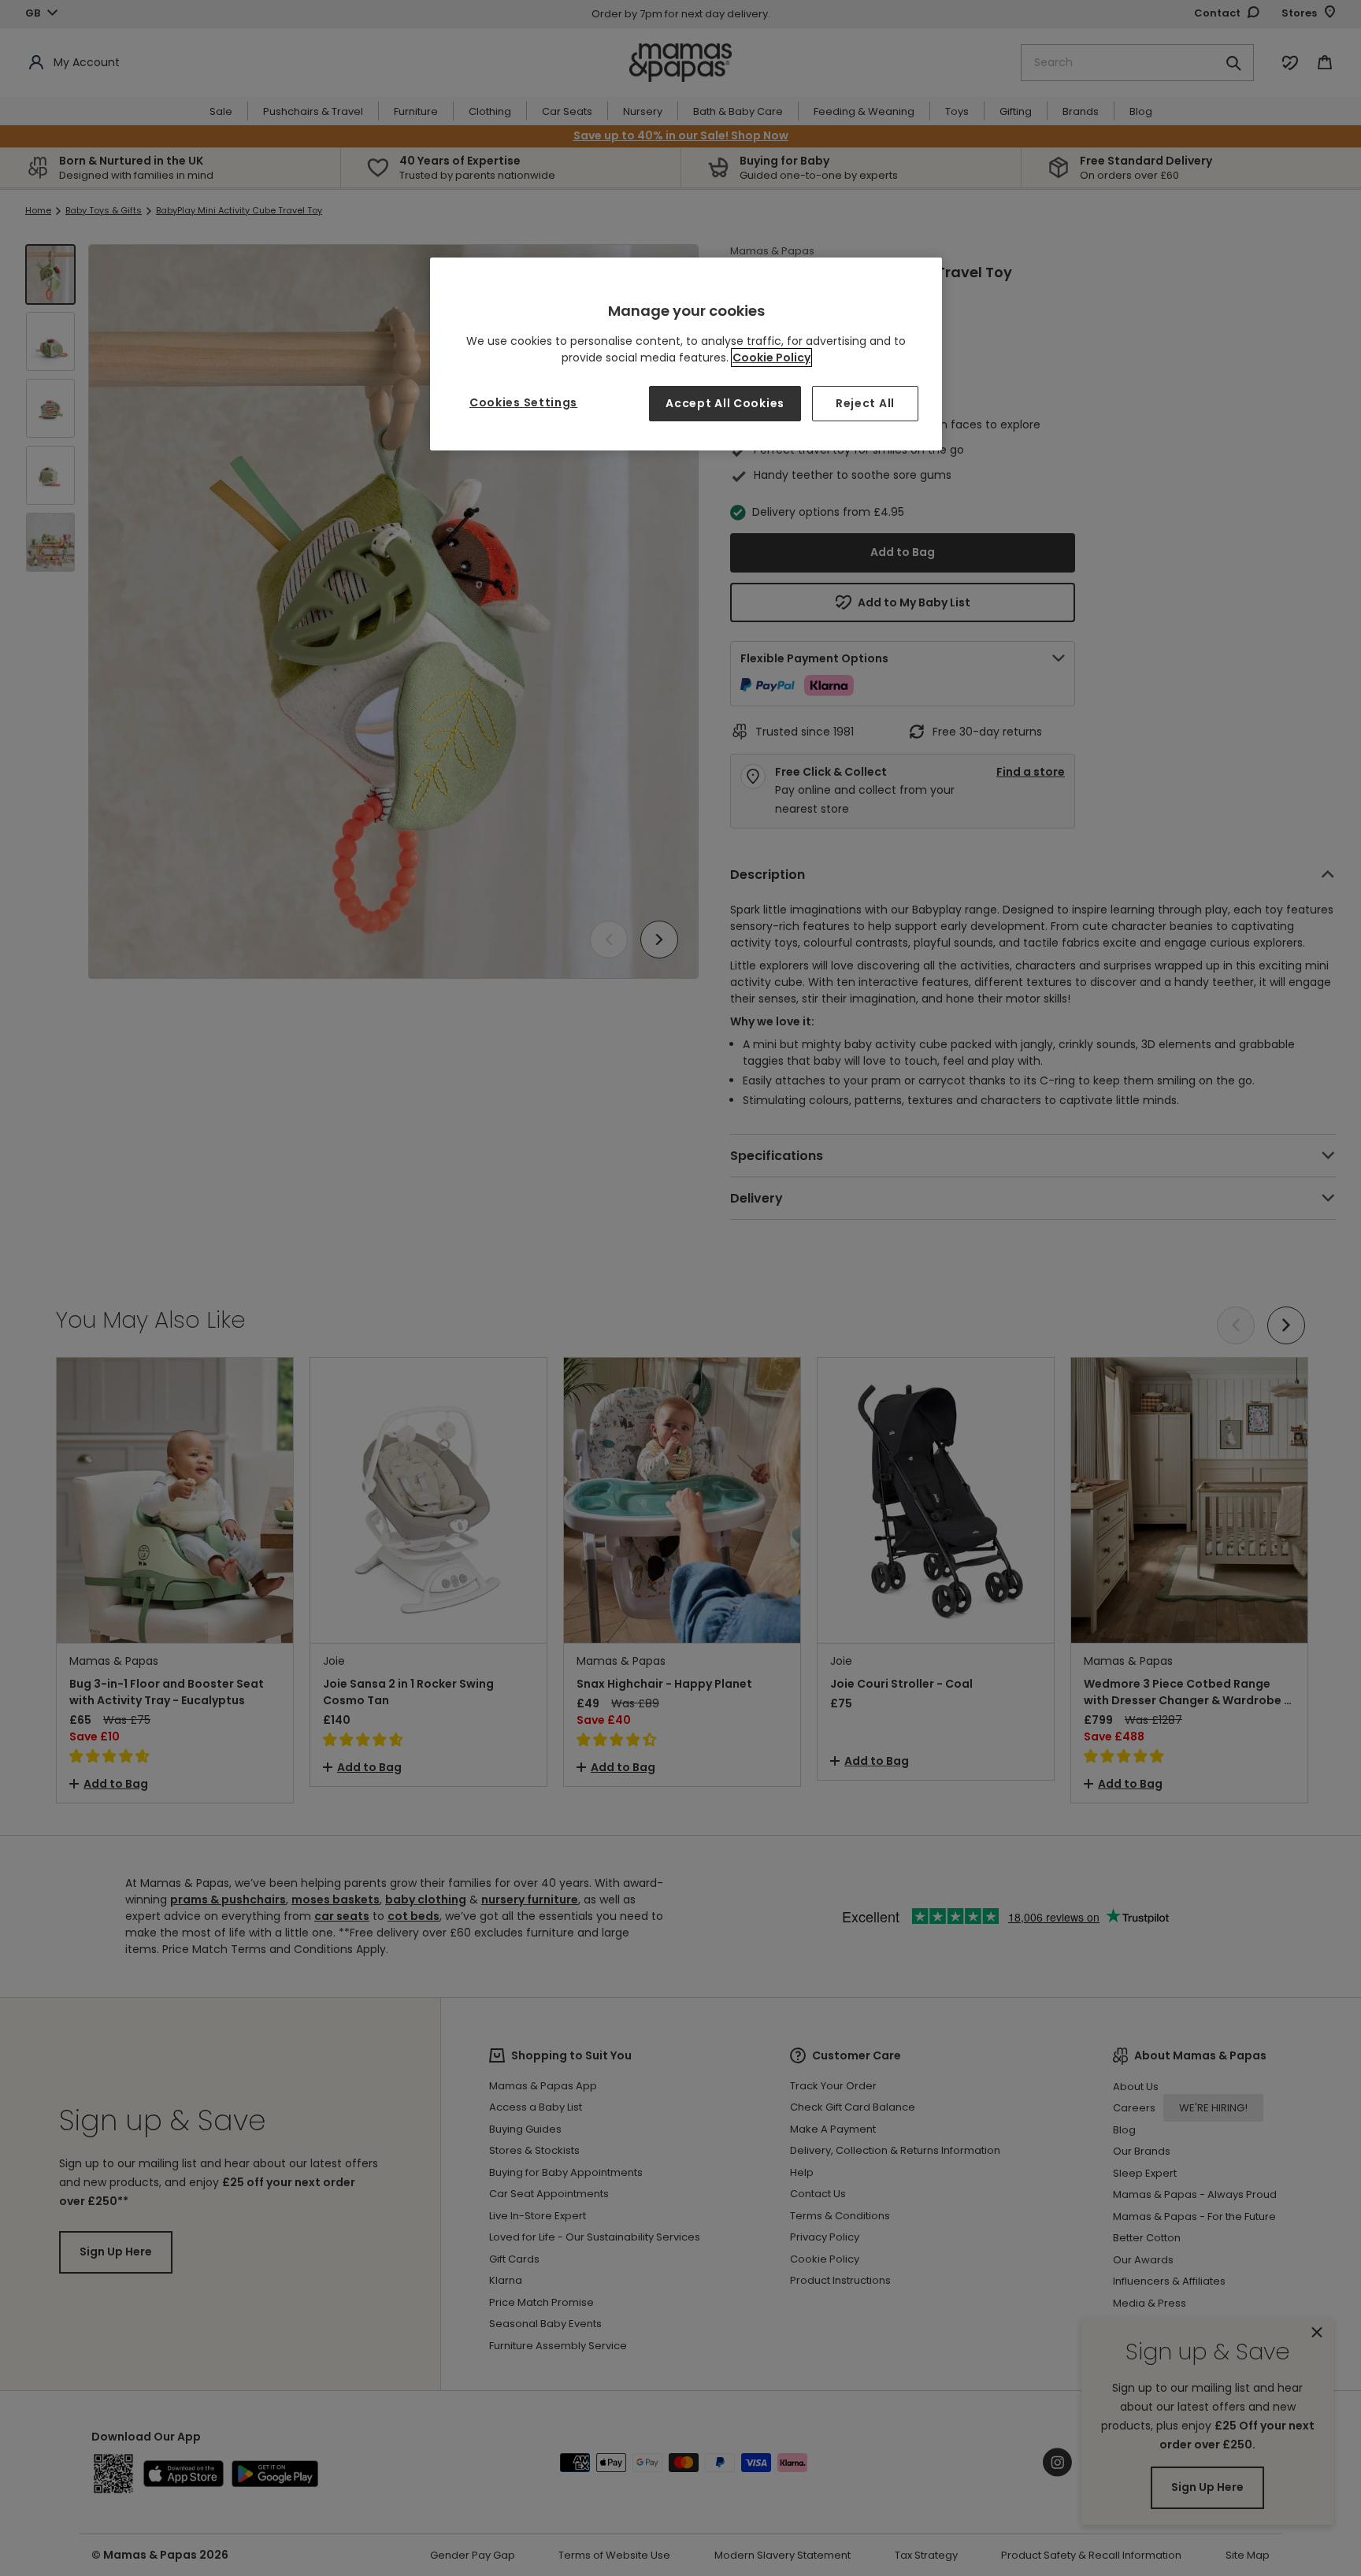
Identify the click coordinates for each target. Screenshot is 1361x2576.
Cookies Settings (523, 402)
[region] (686, 354)
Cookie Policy (771, 358)
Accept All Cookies (725, 403)
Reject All (865, 403)
